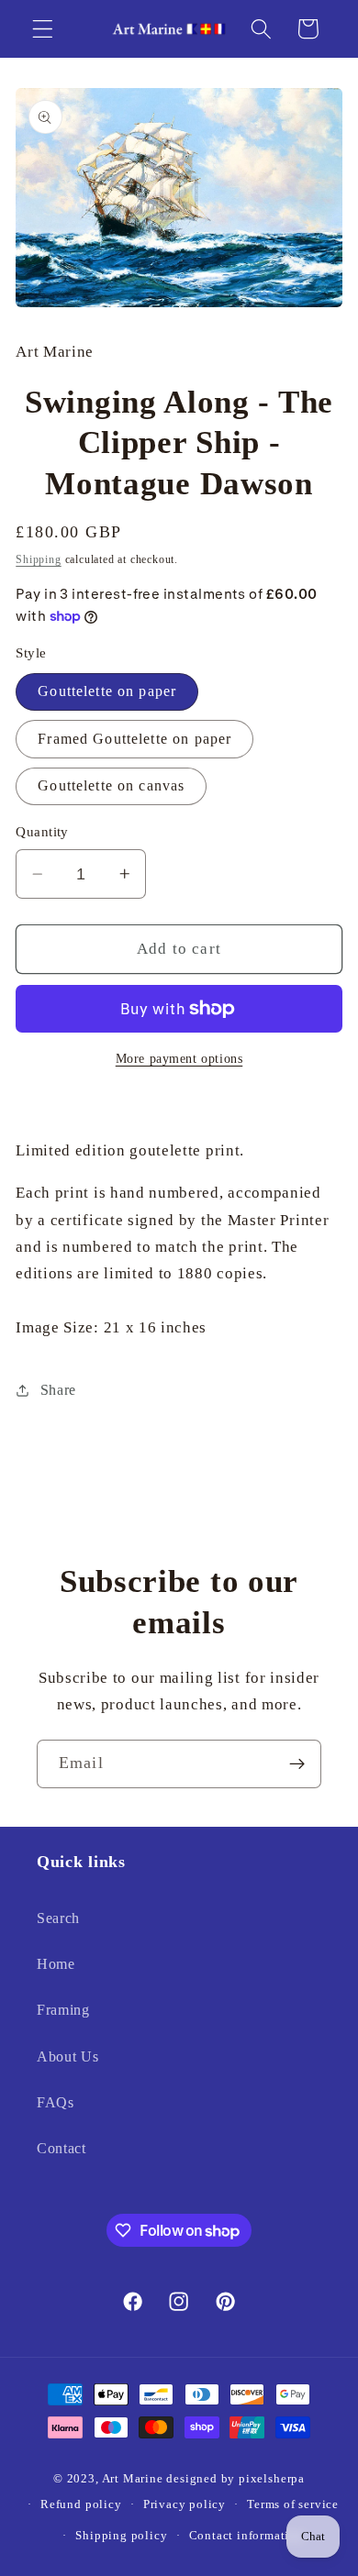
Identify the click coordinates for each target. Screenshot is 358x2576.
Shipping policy (121, 2536)
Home (56, 1964)
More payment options (179, 1059)
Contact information (246, 2536)
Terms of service (293, 2504)
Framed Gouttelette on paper (134, 739)
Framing (63, 2010)
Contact (62, 2148)
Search (58, 1918)
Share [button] (58, 1390)
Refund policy (81, 2504)
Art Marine (133, 2479)
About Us (68, 2056)
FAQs (56, 2102)
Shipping (38, 559)
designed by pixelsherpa (235, 2479)
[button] (43, 29)
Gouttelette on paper (107, 691)
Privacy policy (185, 2504)
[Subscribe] (297, 1764)
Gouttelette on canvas (111, 785)
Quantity (42, 832)
